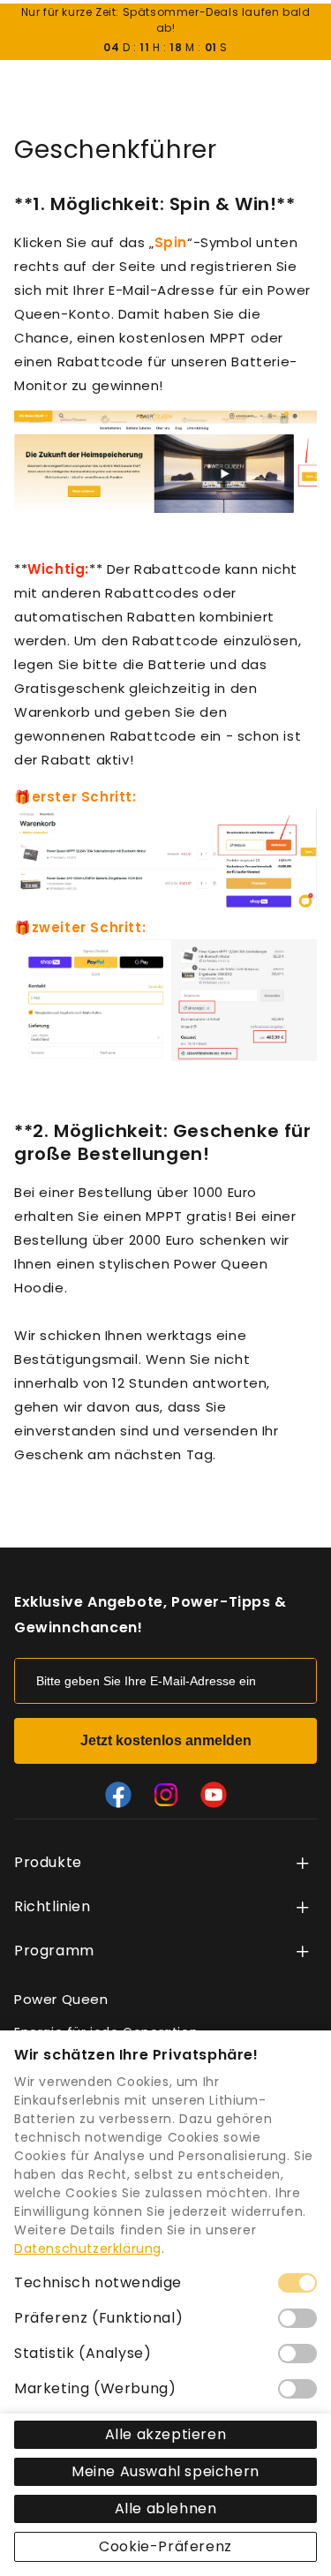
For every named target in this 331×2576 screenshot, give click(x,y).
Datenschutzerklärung (88, 2248)
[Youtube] (214, 1795)
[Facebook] (118, 1795)
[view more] (303, 1863)
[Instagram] (166, 1795)
